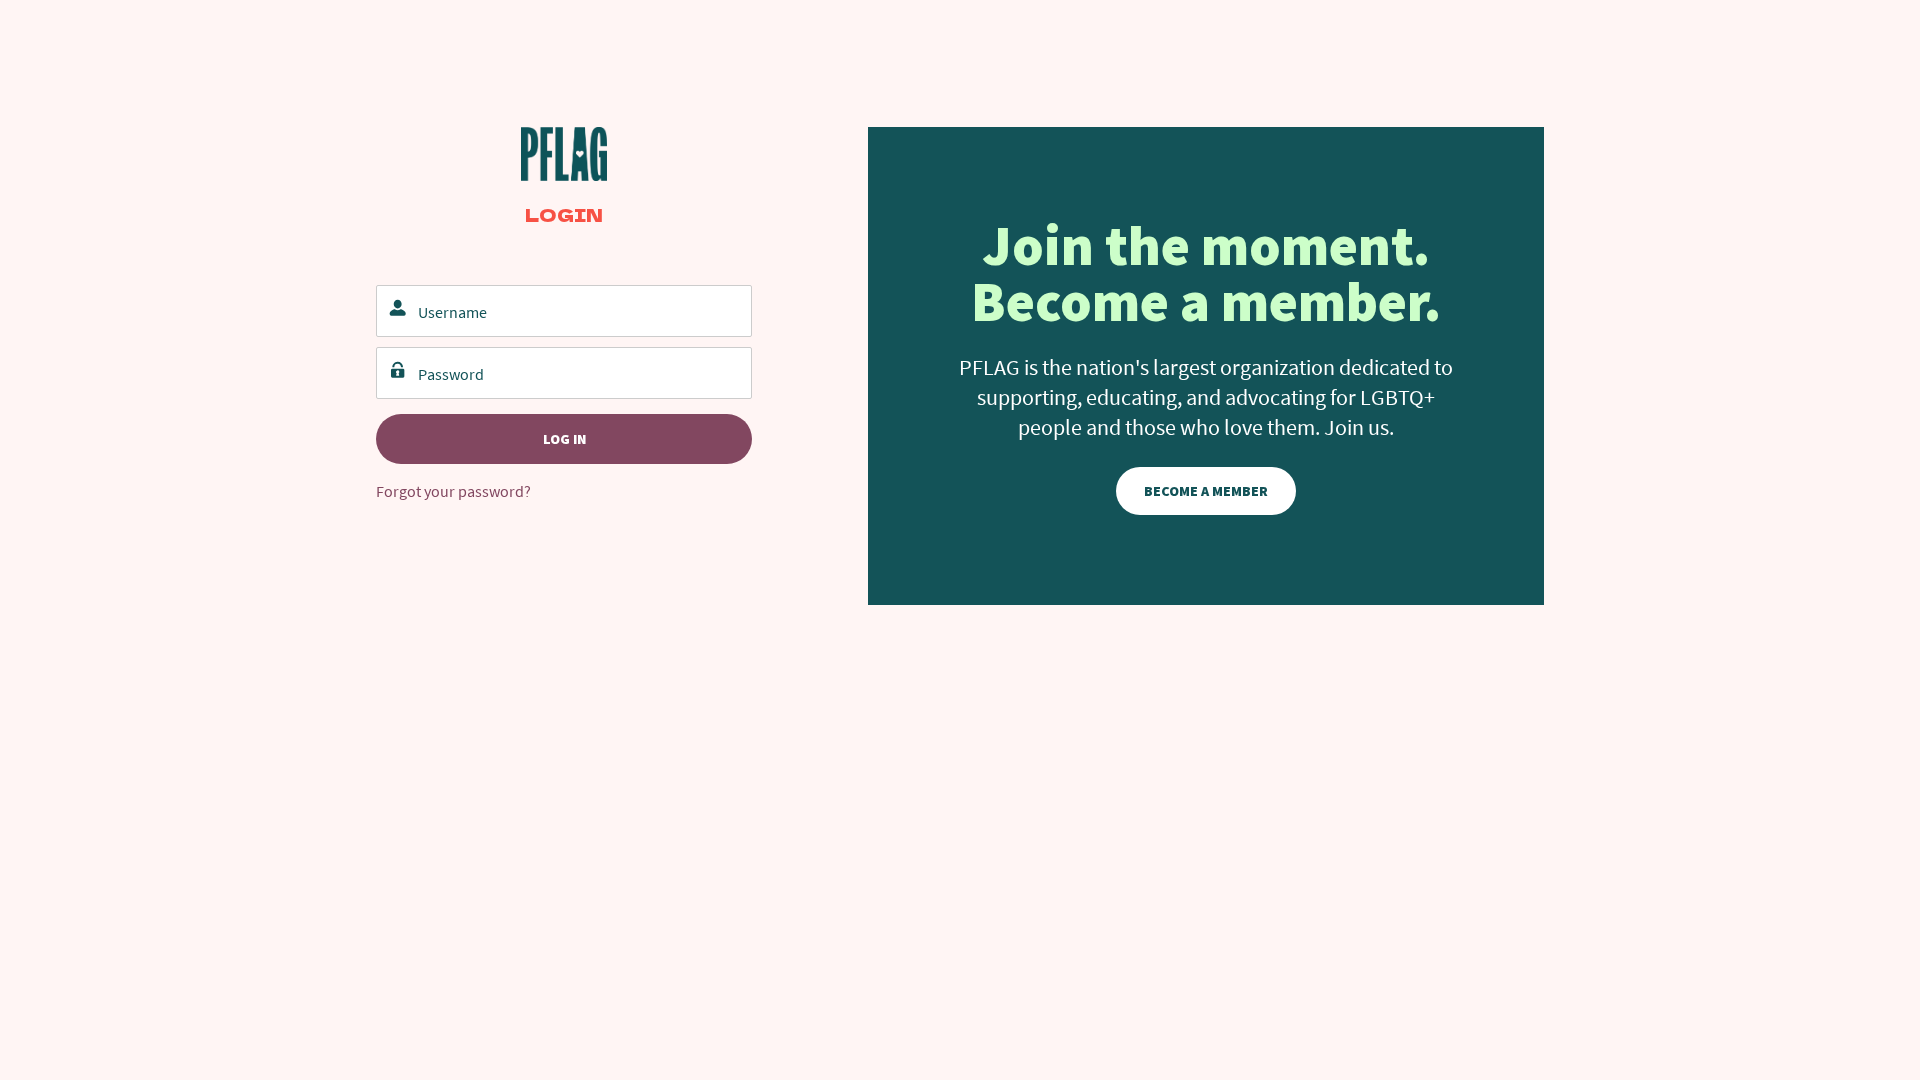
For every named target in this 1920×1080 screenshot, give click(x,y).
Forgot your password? (453, 491)
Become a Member (1206, 491)
